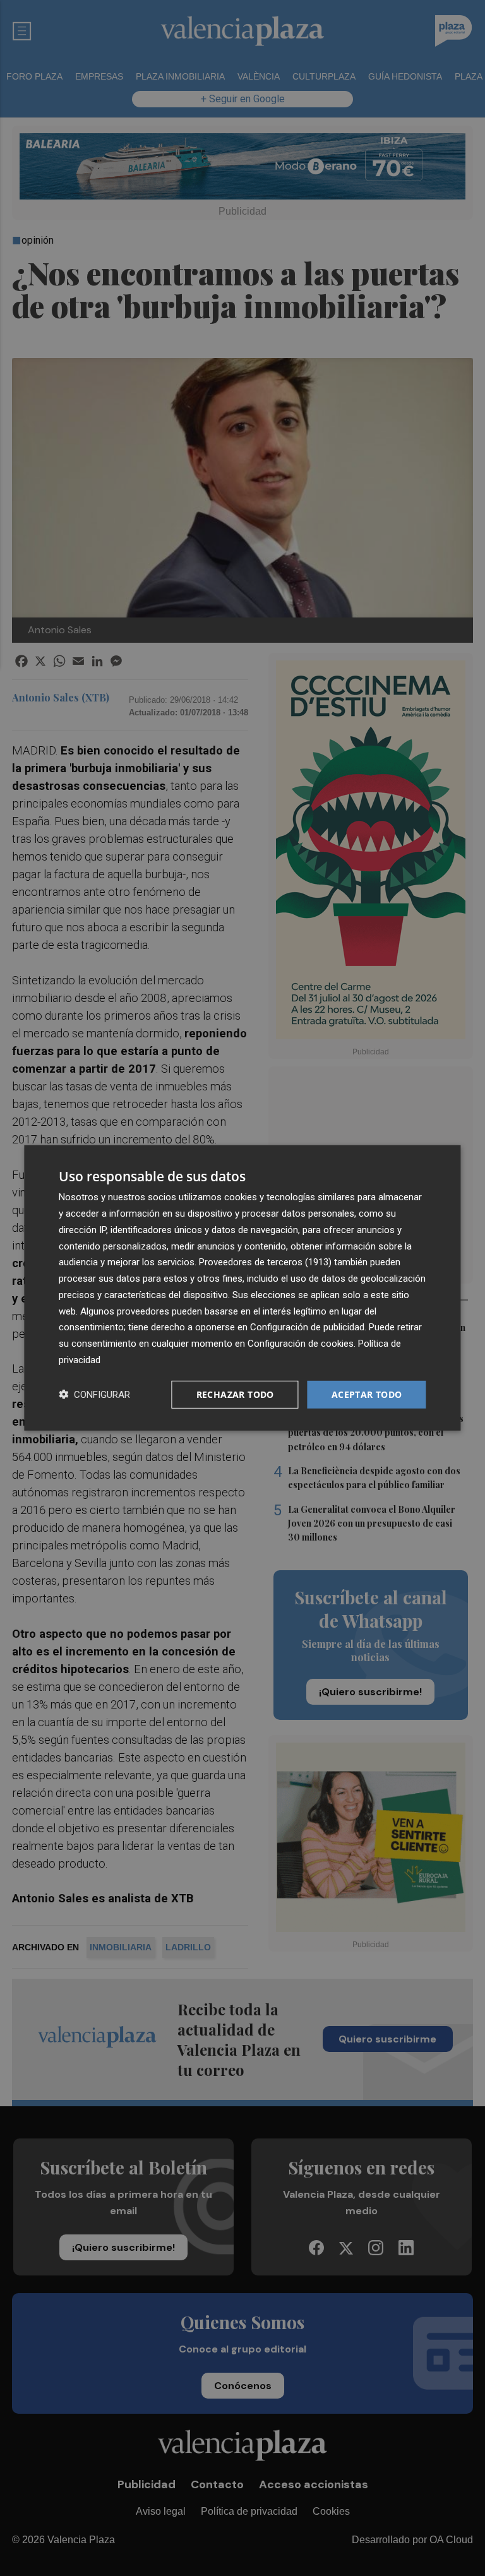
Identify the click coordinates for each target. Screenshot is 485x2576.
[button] (94, 1394)
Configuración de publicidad (307, 1327)
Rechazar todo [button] (235, 1394)
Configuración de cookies (301, 1344)
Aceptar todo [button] (367, 1394)
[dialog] (242, 1288)
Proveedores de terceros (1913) (265, 1262)
